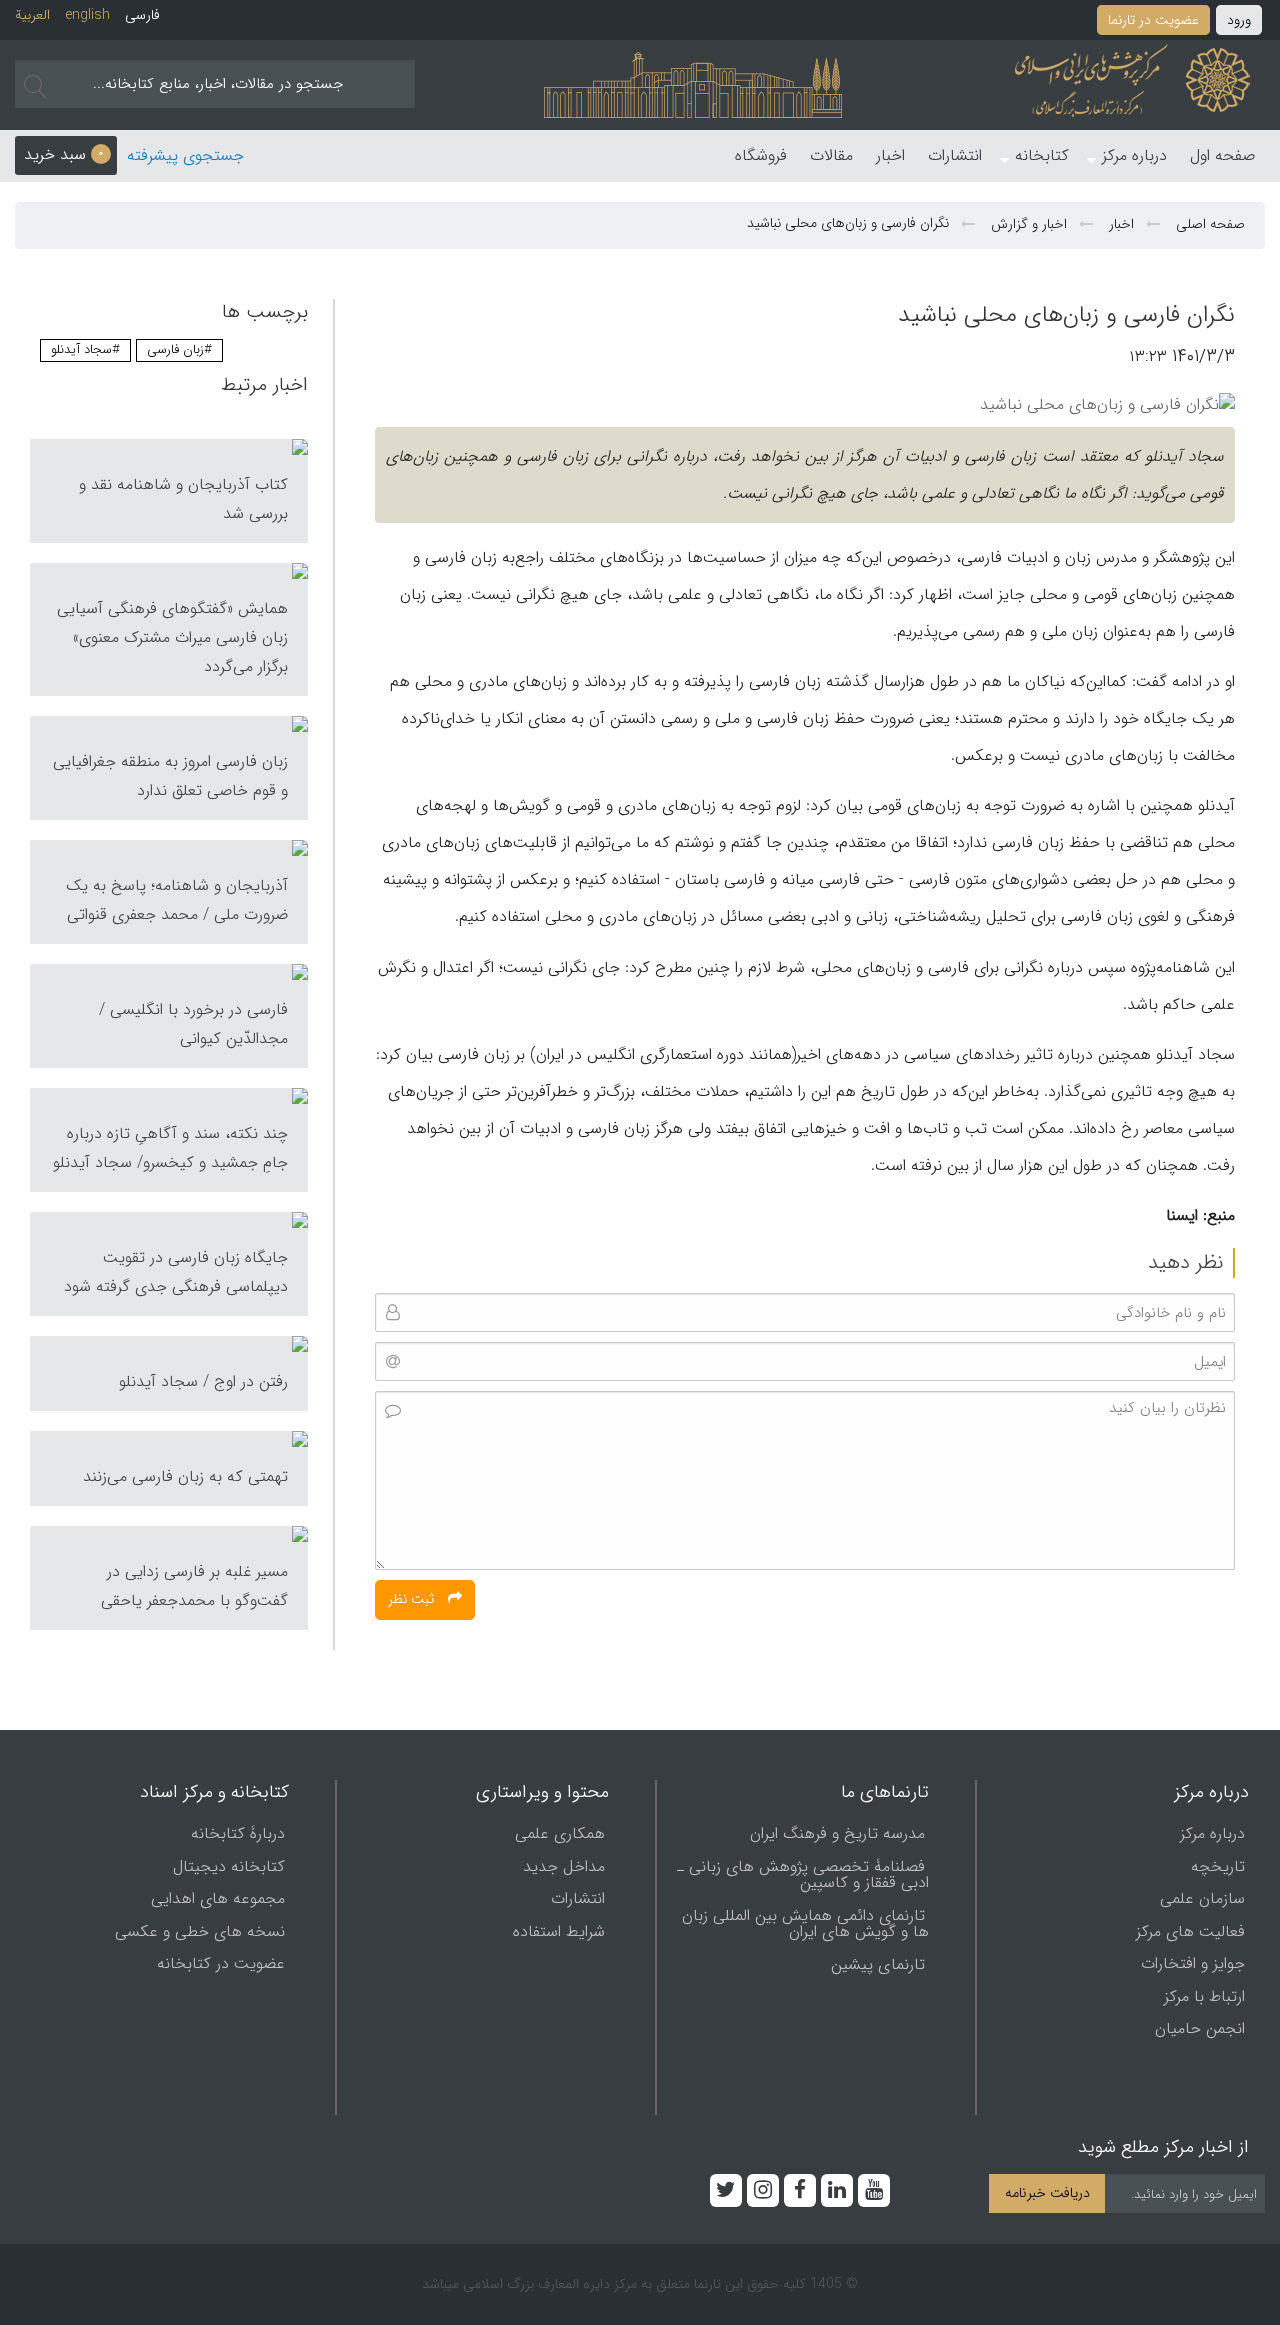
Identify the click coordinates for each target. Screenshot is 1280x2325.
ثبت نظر (413, 1599)
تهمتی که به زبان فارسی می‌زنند (185, 1476)
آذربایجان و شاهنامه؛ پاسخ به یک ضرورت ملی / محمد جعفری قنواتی (177, 900)
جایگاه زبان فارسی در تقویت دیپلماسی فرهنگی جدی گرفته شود (176, 1272)
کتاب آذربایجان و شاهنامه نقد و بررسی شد (183, 499)
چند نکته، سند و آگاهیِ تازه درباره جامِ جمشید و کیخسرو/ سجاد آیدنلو (170, 1148)
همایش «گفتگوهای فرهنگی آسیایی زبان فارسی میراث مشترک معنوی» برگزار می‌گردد (172, 637)
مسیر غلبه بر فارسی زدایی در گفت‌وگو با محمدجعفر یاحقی (194, 1586)
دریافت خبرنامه (1047, 2193)
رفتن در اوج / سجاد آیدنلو (203, 1381)
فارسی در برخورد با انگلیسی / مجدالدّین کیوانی (193, 1024)
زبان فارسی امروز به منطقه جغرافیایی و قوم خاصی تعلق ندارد (170, 776)
